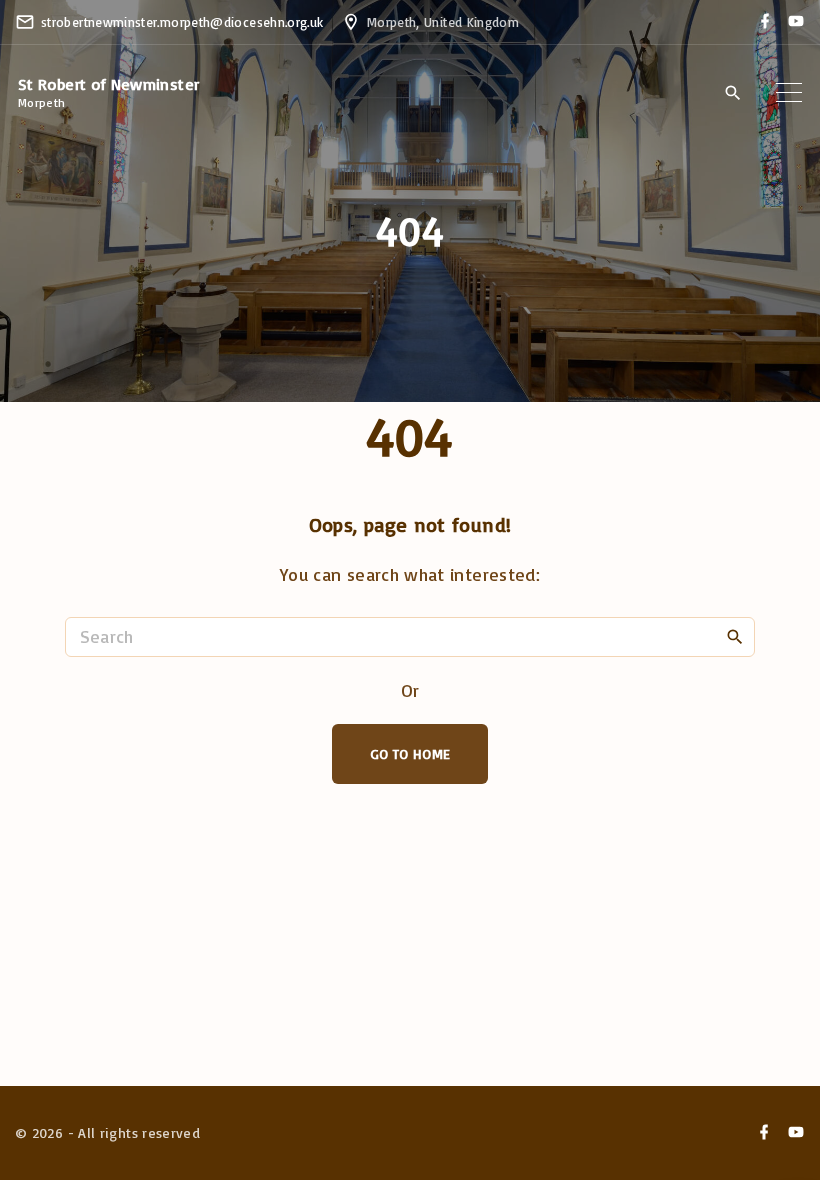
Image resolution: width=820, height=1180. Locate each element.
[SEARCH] (735, 636)
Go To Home (410, 753)
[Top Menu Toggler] (789, 92)
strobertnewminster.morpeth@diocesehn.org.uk (182, 22)
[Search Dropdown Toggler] (732, 93)
